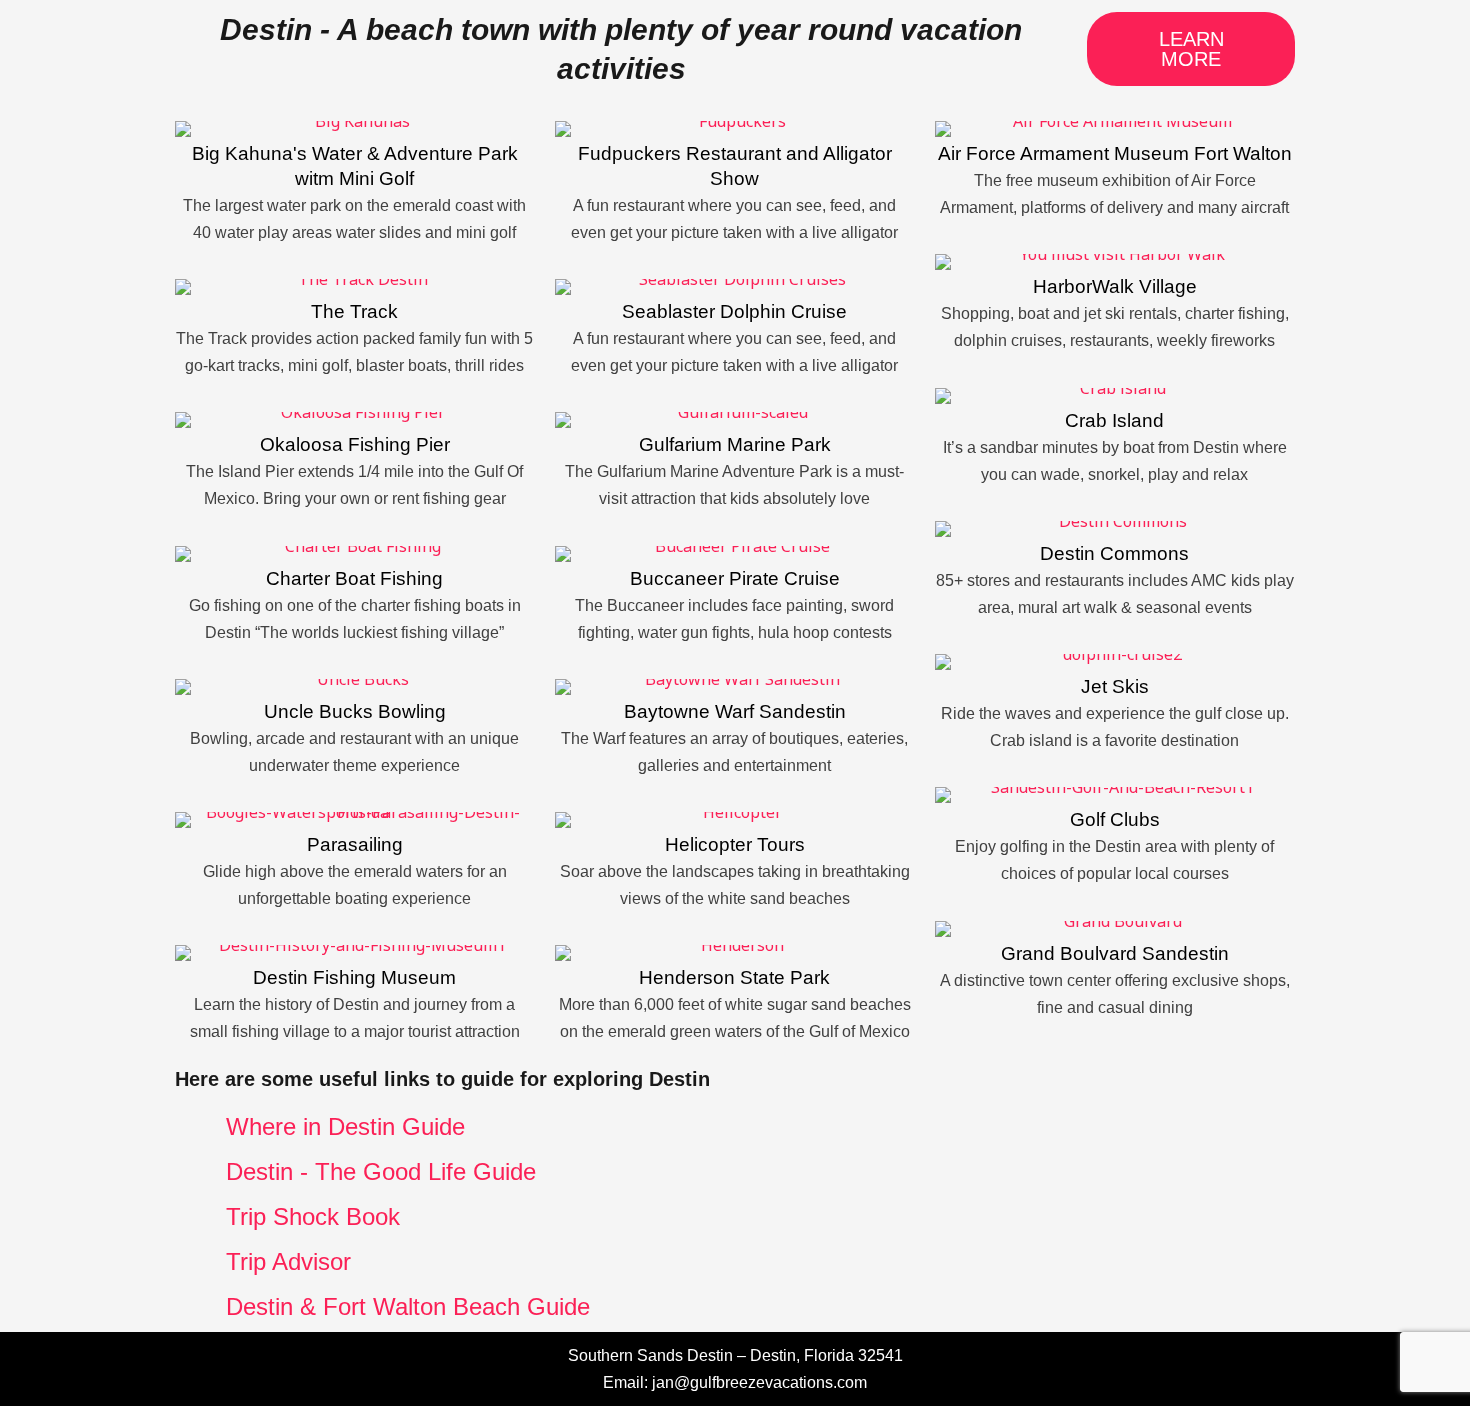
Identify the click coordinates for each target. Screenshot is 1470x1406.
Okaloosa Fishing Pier (355, 444)
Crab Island (1114, 420)
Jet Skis (1115, 686)
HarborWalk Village (1115, 286)
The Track (354, 311)
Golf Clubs (1115, 819)
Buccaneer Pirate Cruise (735, 578)
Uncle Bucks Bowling (355, 711)
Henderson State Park (734, 977)
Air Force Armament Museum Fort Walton (1115, 153)
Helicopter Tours (735, 844)
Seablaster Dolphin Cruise (734, 311)
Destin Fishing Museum (354, 977)
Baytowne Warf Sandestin (735, 711)
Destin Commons (1114, 553)
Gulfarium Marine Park (735, 444)
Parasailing (355, 844)
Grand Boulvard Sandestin (1115, 953)
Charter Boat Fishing (354, 578)
